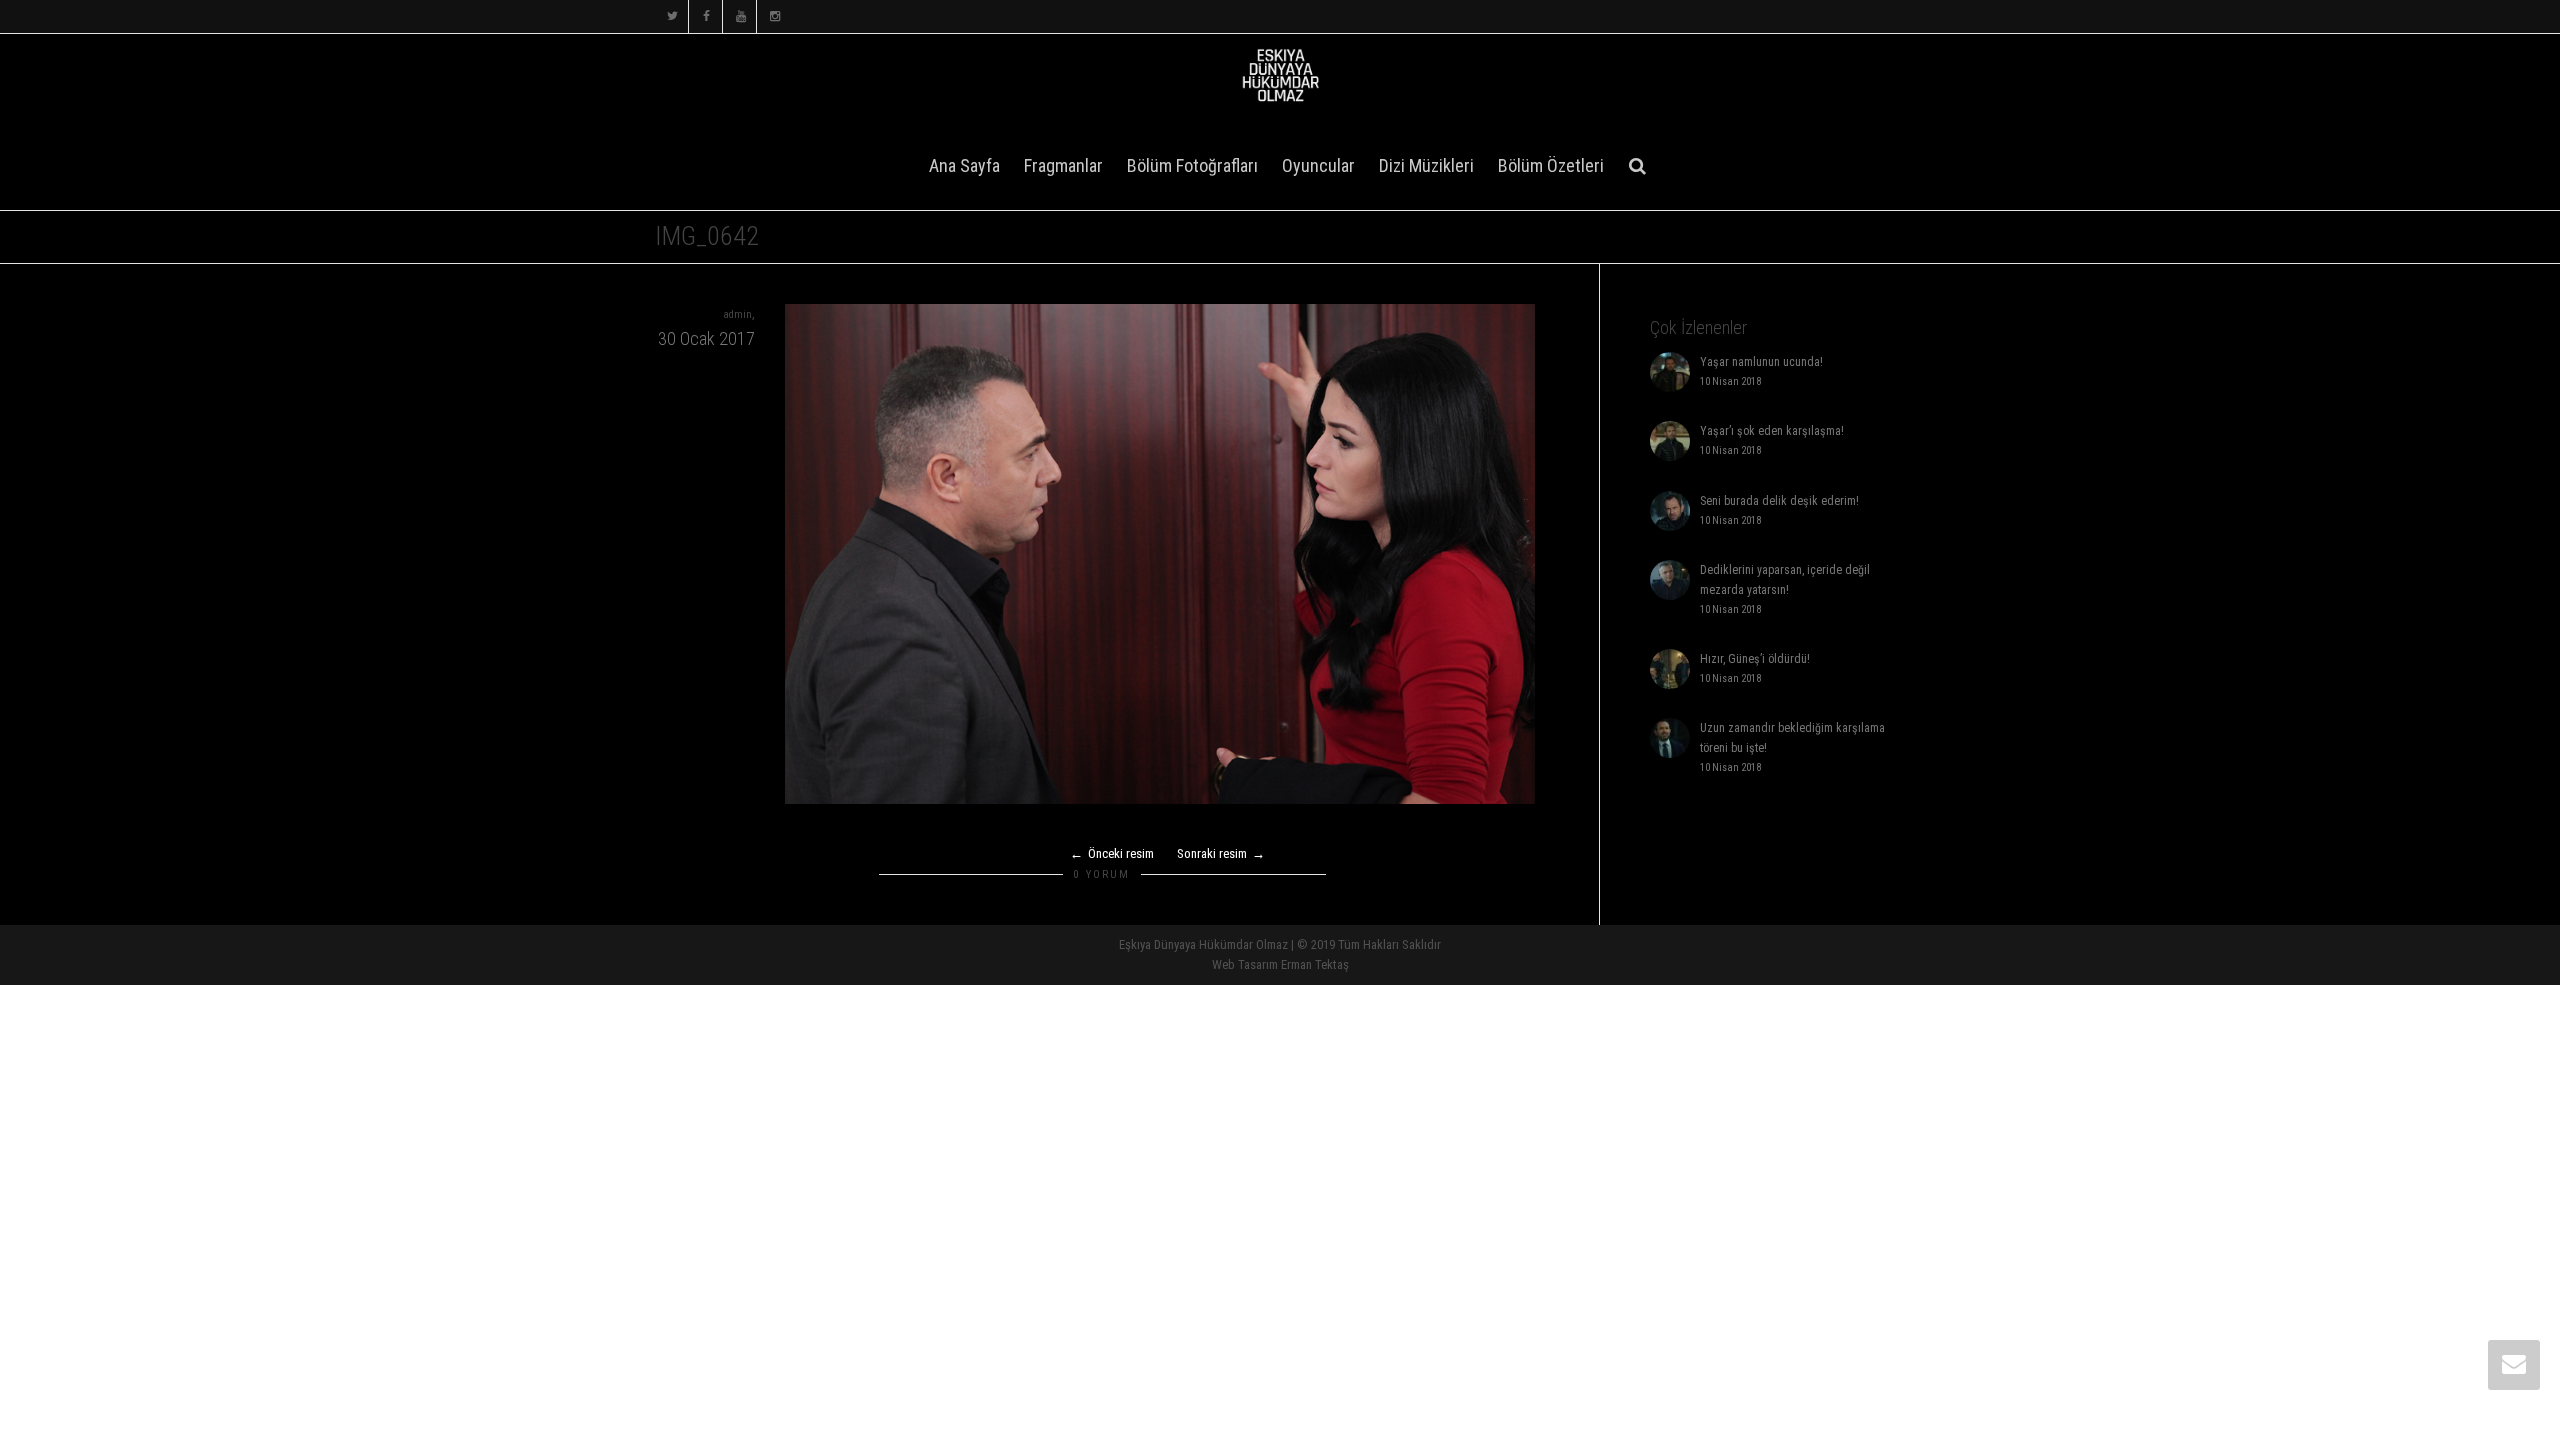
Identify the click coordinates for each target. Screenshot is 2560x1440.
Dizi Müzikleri (1426, 165)
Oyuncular (1318, 165)
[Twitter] (672, 16)
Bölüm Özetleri (1551, 165)
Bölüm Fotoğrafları (1192, 165)
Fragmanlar (1063, 165)
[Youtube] (740, 16)
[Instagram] (774, 16)
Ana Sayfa (964, 165)
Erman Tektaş (1315, 964)
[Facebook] (706, 16)
